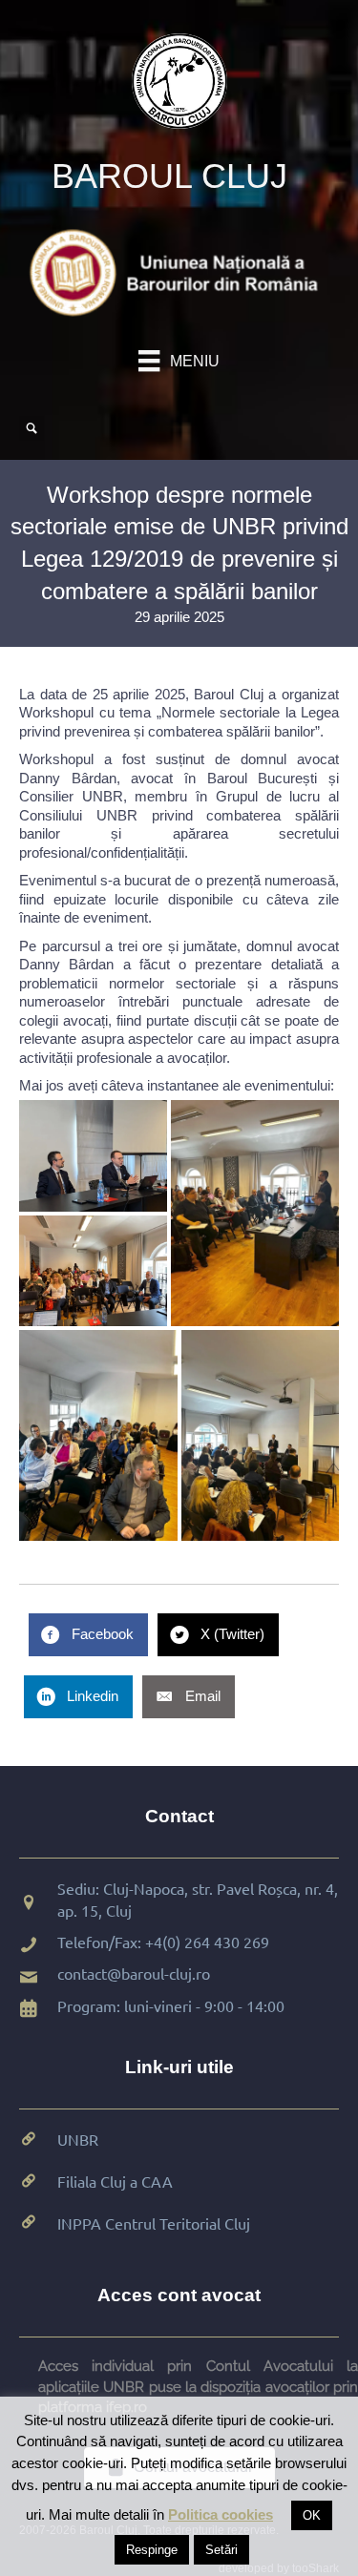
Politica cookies (221, 2514)
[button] (93, 1156)
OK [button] (312, 2515)
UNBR (78, 2139)
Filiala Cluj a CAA (115, 2181)
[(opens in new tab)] (179, 271)
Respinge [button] (152, 2550)
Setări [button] (221, 2550)
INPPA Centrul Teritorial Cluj (154, 2223)
